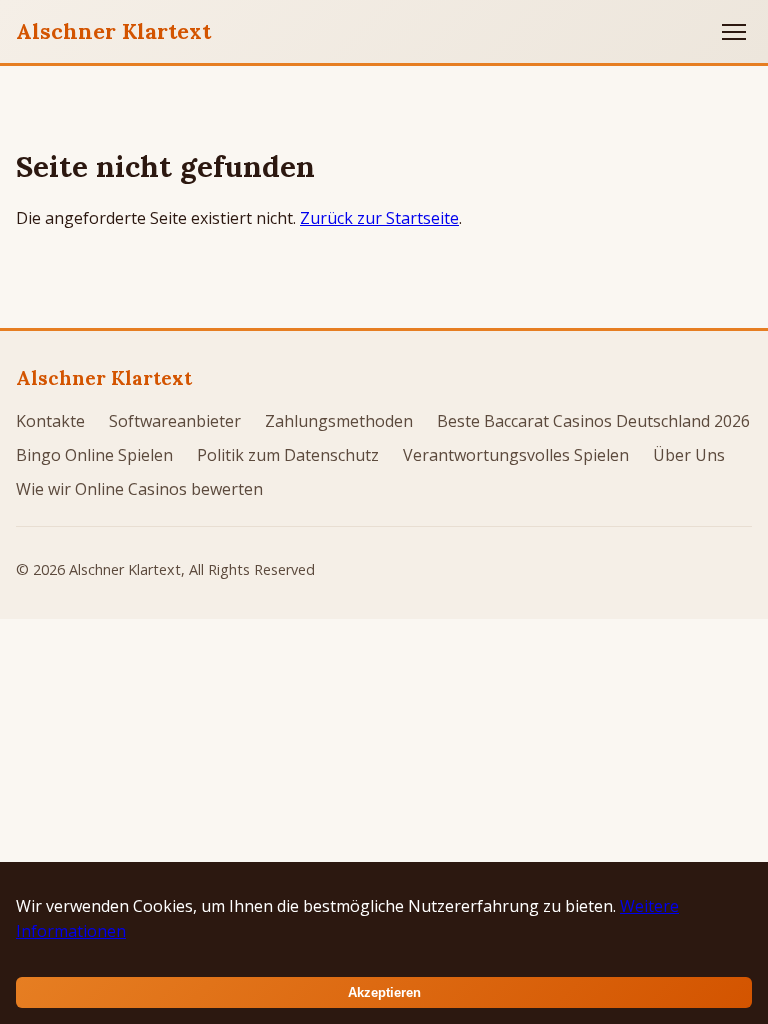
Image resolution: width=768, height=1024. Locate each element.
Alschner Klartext (113, 31)
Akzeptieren (384, 992)
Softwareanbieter (175, 421)
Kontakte (50, 421)
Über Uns (689, 455)
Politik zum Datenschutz (288, 455)
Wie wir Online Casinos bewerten (139, 489)
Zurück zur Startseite (379, 218)
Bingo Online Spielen (94, 455)
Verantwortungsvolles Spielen (516, 455)
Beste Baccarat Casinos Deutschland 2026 (593, 421)
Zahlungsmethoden (339, 421)
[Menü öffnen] (734, 32)
